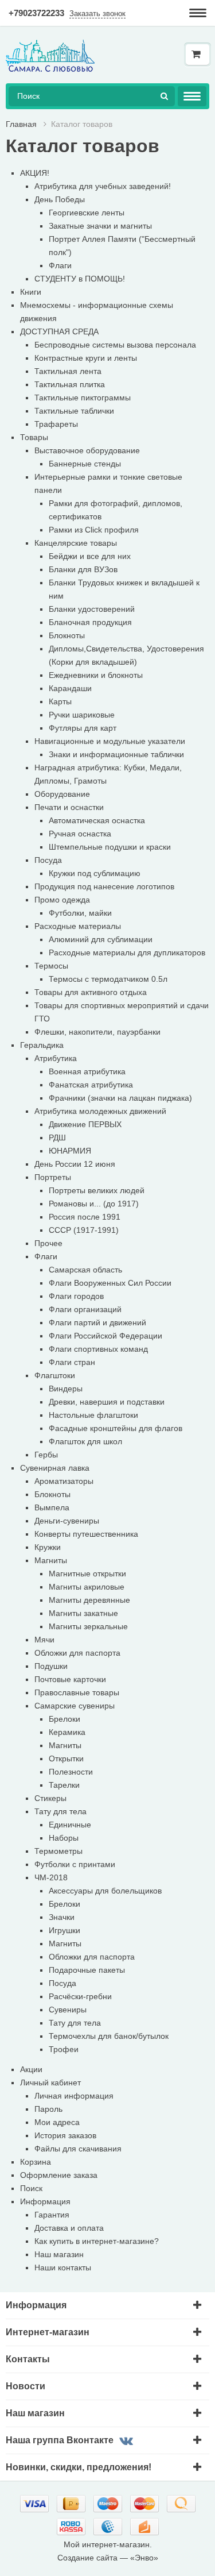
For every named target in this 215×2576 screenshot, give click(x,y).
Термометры (58, 1851)
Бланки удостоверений (92, 609)
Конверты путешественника (86, 1534)
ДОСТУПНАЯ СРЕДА (59, 331)
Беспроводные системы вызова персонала (115, 345)
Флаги (60, 265)
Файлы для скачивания (78, 2149)
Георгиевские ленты (87, 213)
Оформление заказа (59, 2175)
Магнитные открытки (87, 1574)
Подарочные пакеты (87, 1970)
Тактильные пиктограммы (83, 398)
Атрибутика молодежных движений (100, 1111)
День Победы (60, 199)
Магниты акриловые (87, 1587)
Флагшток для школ (85, 1441)
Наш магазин (59, 2254)
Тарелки (64, 1785)
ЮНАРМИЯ (70, 1151)
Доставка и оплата (69, 2228)
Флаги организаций (85, 1309)
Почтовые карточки (70, 1679)
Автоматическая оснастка (97, 820)
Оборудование (62, 794)
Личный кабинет (50, 2083)
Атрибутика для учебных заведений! (103, 186)
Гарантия (52, 2215)
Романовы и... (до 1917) (94, 1204)
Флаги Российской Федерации (105, 1336)
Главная (21, 124)
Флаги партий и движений (97, 1322)
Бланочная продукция (90, 622)
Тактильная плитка (70, 384)
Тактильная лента (68, 371)
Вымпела (52, 1507)
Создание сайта (87, 2558)
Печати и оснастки (69, 807)
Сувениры (68, 2010)
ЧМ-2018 (51, 1877)
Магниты (51, 1560)
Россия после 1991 (85, 1217)
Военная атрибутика (87, 1071)
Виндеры (66, 1389)
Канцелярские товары (76, 543)
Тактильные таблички (74, 411)
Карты (60, 701)
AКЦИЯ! (35, 173)
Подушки (51, 1666)
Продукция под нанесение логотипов (104, 886)
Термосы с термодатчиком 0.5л (108, 979)
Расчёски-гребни (80, 1996)
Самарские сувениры (75, 1706)
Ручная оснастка (80, 834)
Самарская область (85, 1270)
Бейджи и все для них (90, 556)
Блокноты (67, 635)
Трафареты (56, 424)
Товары (34, 437)
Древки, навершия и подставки (107, 1402)
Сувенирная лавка (55, 1468)
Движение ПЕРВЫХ (85, 1124)
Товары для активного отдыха (91, 992)
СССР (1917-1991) (84, 1230)
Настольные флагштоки (93, 1415)
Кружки (48, 1547)
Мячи (44, 1640)
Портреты (53, 1177)
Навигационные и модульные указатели (110, 741)
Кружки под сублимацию (95, 873)
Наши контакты (63, 2268)
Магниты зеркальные (88, 1626)
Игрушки (64, 1930)
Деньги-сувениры (67, 1521)
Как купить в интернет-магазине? (97, 2241)
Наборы (64, 1838)
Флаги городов (76, 1296)
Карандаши (70, 688)
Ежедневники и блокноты (96, 675)
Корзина (36, 2162)
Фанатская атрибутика (91, 1085)
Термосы (51, 966)
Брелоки (64, 1719)
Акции (31, 2069)
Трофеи (64, 2049)
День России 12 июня (75, 1164)
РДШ (57, 1137)
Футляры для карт (83, 728)
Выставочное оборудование (87, 450)
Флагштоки (55, 1375)
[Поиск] (164, 96)
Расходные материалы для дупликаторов (127, 952)
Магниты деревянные (89, 1600)
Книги (31, 292)
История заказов (65, 2135)
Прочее (48, 1243)
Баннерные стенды (85, 464)
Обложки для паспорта (77, 1653)
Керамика (67, 1732)
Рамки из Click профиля (94, 530)
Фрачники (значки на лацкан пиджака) (120, 1098)
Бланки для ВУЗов (83, 569)
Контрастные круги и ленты (86, 358)
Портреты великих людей (97, 1190)
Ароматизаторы (64, 1481)
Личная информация (74, 2096)
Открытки (66, 1759)
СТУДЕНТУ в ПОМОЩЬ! (80, 279)
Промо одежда (62, 900)
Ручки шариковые (82, 715)
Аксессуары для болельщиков (105, 1891)
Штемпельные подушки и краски (110, 847)
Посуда (48, 860)
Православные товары (77, 1692)
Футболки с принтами (75, 1864)
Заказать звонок (97, 14)
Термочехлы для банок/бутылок (109, 2036)
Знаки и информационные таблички (116, 754)
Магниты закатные (83, 1613)
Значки (62, 1917)
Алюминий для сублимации (101, 939)
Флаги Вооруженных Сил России (110, 1283)
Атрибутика (56, 1058)
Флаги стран (72, 1362)
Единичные (70, 1825)
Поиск (31, 2188)
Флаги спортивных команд (98, 1349)
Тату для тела (60, 1811)
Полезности (71, 1772)
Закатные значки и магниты (100, 226)
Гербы (46, 1455)
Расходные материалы (78, 926)
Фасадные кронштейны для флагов (116, 1428)
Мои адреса (57, 2122)
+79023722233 (36, 13)
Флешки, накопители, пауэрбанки (97, 1032)
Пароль (48, 2109)
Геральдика (42, 1045)
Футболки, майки (80, 913)
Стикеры (50, 1798)
